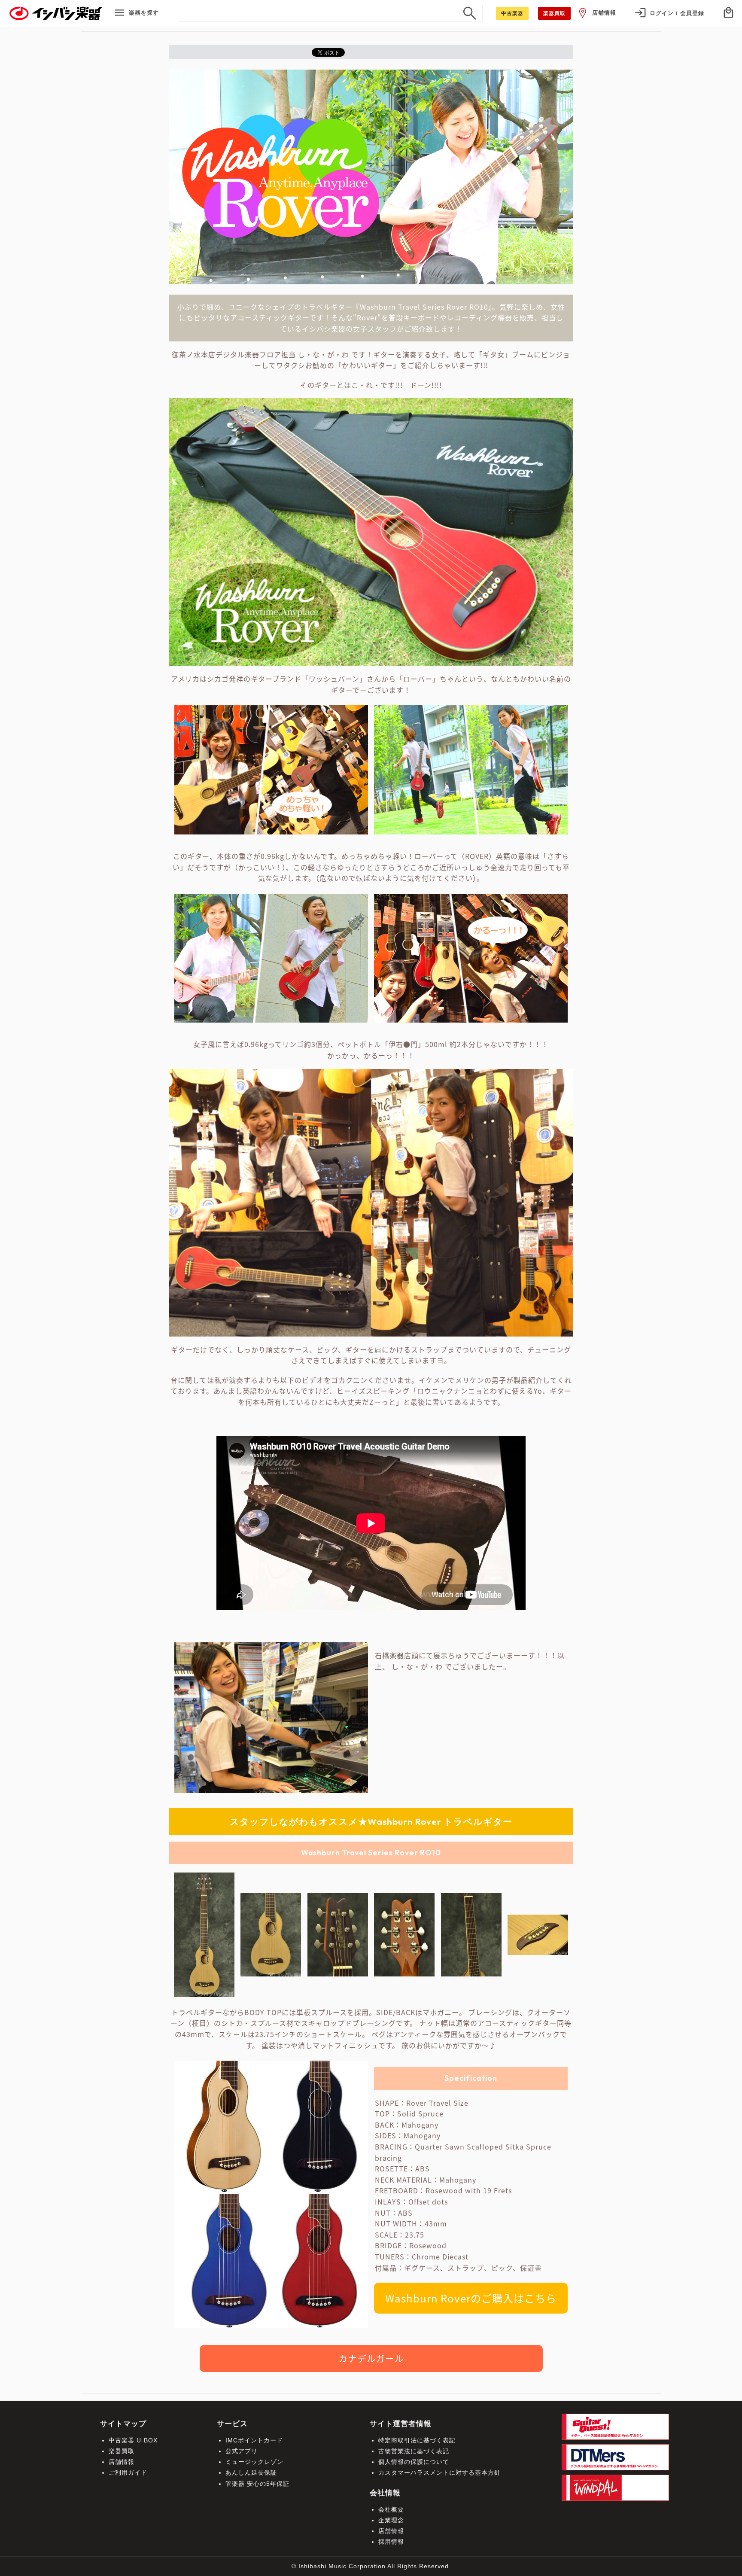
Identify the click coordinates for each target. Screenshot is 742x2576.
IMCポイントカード (254, 2440)
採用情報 (391, 2542)
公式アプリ (242, 2451)
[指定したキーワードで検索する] (470, 13)
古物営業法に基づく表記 (414, 2451)
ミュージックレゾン (254, 2462)
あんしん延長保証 (251, 2472)
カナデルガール (371, 2358)
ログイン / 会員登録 (677, 13)
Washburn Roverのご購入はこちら (471, 2298)
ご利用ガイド (128, 2472)
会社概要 (391, 2509)
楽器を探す (144, 13)
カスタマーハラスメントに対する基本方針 (439, 2472)
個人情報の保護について (414, 2462)
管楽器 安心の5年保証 (257, 2484)
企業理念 (391, 2520)
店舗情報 (604, 13)
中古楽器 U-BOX (133, 2440)
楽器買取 (122, 2451)
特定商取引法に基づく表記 (417, 2440)
